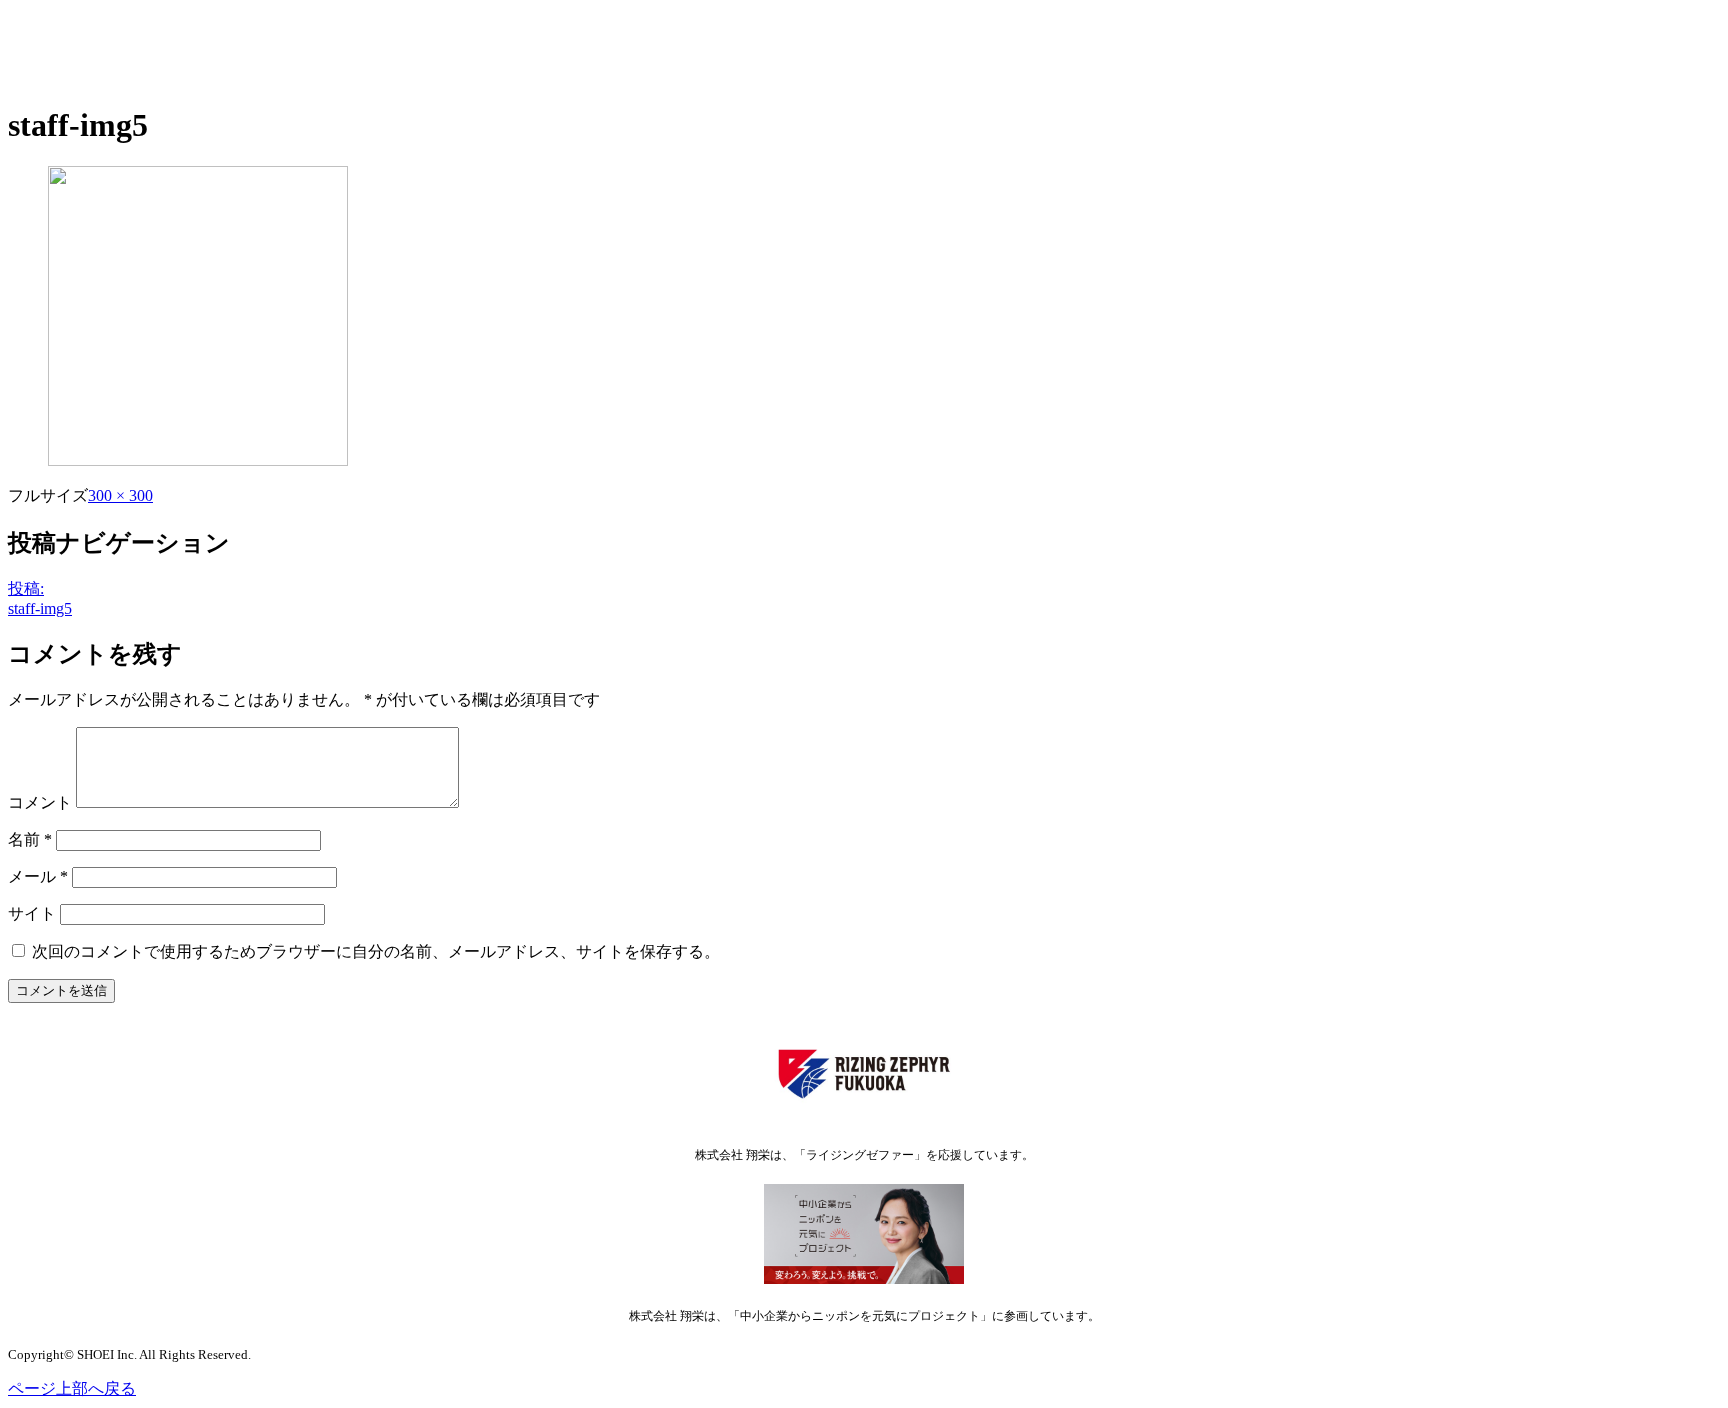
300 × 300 (120, 495)
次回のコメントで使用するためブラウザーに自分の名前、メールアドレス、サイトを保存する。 (376, 951)
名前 (30, 839)
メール (38, 876)
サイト (32, 913)
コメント (40, 802)
